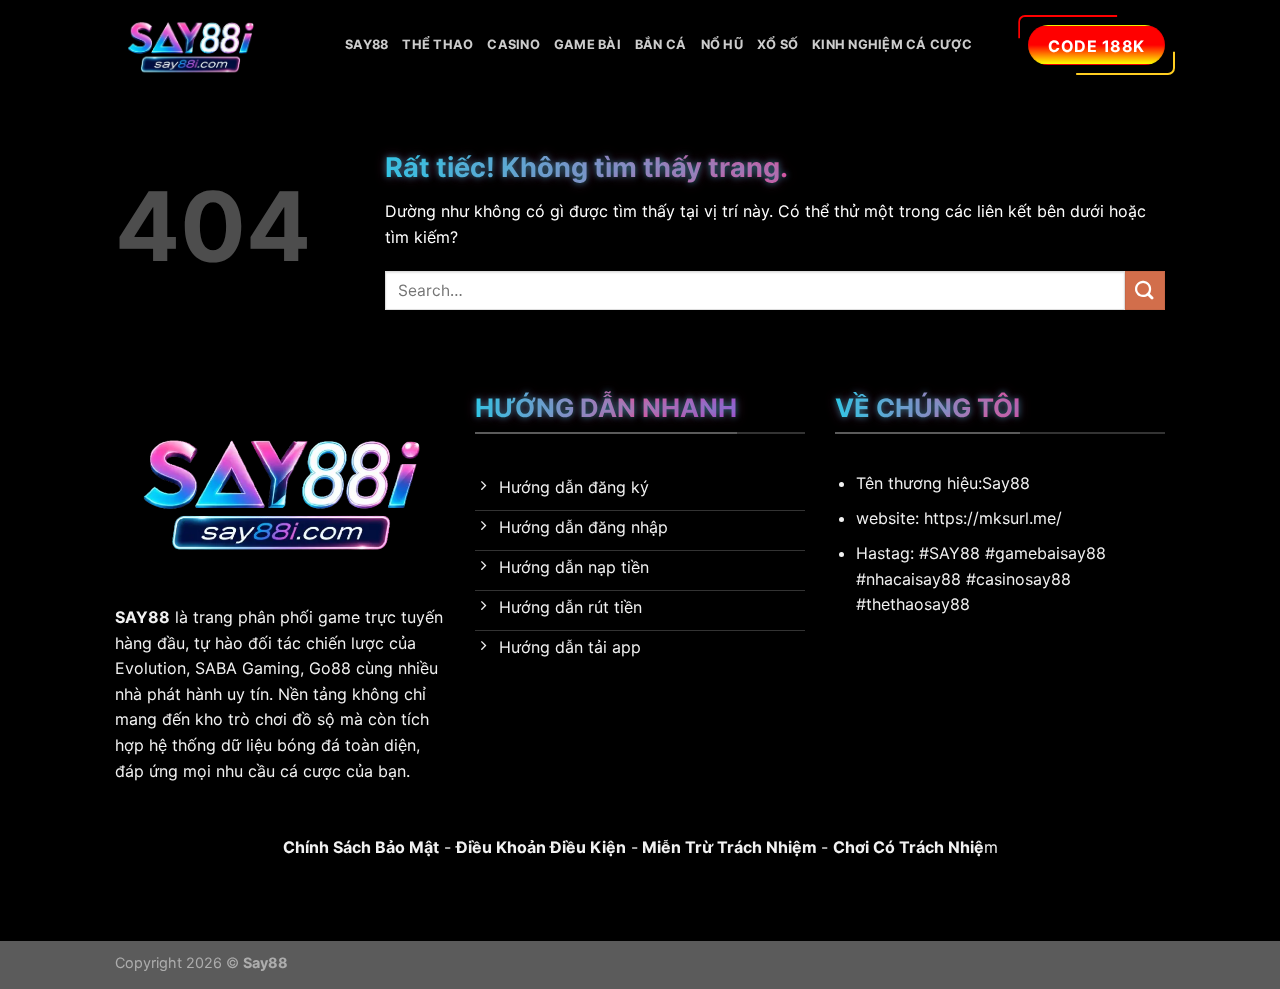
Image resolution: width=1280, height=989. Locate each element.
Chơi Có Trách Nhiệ (908, 847)
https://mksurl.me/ (993, 518)
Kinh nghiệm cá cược (892, 44)
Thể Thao (437, 44)
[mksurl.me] (215, 45)
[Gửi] (1145, 290)
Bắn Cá (661, 44)
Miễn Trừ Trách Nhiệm (727, 847)
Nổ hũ (722, 44)
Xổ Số (777, 44)
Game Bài (587, 44)
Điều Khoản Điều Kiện (541, 847)
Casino (513, 44)
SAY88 (366, 44)
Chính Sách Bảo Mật (361, 847)
